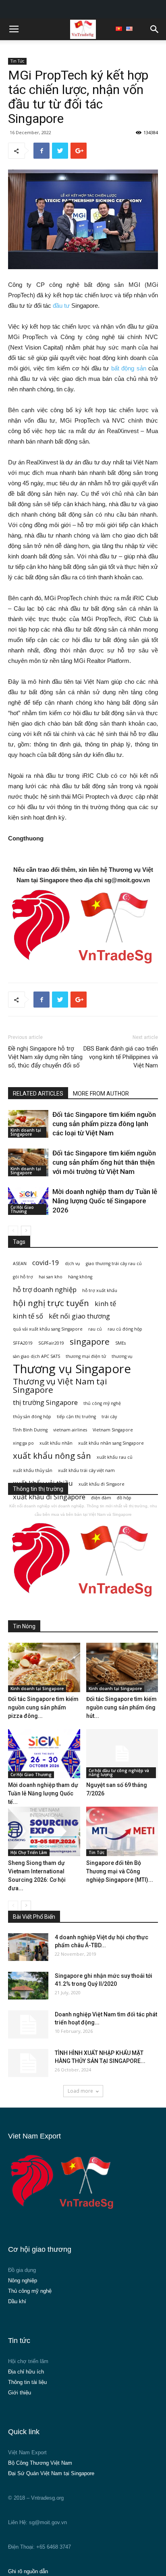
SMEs (120, 1343)
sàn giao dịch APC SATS (36, 1356)
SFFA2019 (23, 1343)
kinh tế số (28, 1316)
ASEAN (20, 1263)
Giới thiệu (20, 2393)
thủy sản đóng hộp (32, 1417)
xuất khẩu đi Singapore (49, 1497)
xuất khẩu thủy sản (33, 1470)
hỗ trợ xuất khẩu (100, 1290)
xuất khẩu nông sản (52, 1456)
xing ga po (23, 1443)
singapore (90, 1342)
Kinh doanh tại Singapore (26, 1132)
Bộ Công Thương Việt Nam (40, 2463)
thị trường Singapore (45, 1402)
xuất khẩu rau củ (115, 1457)
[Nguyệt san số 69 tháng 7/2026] (122, 1754)
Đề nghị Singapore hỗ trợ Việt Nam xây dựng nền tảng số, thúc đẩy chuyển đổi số (45, 1057)
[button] (155, 29)
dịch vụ (73, 1263)
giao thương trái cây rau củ (114, 1263)
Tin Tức (17, 61)
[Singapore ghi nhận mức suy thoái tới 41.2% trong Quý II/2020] (28, 1986)
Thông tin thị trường (38, 1489)
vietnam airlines (70, 1430)
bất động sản (129, 368)
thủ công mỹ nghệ (102, 1403)
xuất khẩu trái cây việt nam (86, 1470)
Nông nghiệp (23, 2281)
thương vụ (122, 1356)
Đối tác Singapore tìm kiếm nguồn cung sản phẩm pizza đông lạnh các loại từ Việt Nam (104, 1124)
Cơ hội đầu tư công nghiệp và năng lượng (119, 1773)
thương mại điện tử (86, 1356)
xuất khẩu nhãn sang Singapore (111, 1443)
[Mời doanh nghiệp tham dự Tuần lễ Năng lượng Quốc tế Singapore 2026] (28, 1201)
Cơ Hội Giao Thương (22, 1209)
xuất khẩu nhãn (56, 1443)
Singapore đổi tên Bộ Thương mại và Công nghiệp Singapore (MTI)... (120, 1871)
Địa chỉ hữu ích (26, 2372)
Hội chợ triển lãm (28, 2361)
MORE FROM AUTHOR (101, 1094)
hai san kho (51, 1277)
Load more (80, 2091)
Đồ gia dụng (22, 2270)
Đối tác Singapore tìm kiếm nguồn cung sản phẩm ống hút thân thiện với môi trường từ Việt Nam (104, 1162)
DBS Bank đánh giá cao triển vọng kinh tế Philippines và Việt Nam (121, 1057)
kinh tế (105, 1303)
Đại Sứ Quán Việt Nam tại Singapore (51, 2473)
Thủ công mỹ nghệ (30, 2291)
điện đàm (101, 1498)
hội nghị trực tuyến (51, 1303)
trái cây (109, 1417)
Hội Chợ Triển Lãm (29, 1852)
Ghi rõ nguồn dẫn (28, 2571)
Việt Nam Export (27, 2452)
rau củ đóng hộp (125, 1329)
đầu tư (61, 306)
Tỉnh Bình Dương (30, 1430)
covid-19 (46, 1262)
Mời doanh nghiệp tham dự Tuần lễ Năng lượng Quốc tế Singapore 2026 (105, 1201)
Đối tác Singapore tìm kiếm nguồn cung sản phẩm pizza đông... (43, 1707)
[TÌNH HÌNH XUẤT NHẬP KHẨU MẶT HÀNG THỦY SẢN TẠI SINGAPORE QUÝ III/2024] (28, 2063)
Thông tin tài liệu (27, 2382)
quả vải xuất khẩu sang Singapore (48, 1329)
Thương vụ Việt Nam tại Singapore (60, 1386)
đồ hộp (124, 1498)
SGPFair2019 (51, 1343)
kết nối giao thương (79, 1316)
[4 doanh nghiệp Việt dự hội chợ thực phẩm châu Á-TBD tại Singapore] (28, 1947)
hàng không (80, 1277)
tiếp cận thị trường (76, 1417)
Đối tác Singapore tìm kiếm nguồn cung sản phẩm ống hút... (121, 1707)
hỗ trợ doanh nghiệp (45, 1289)
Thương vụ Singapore (72, 1369)
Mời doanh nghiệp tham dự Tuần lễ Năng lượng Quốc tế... (43, 1793)
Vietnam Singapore (113, 1430)
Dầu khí (17, 2301)
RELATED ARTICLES (38, 1094)
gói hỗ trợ (23, 1277)
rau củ (95, 1329)
